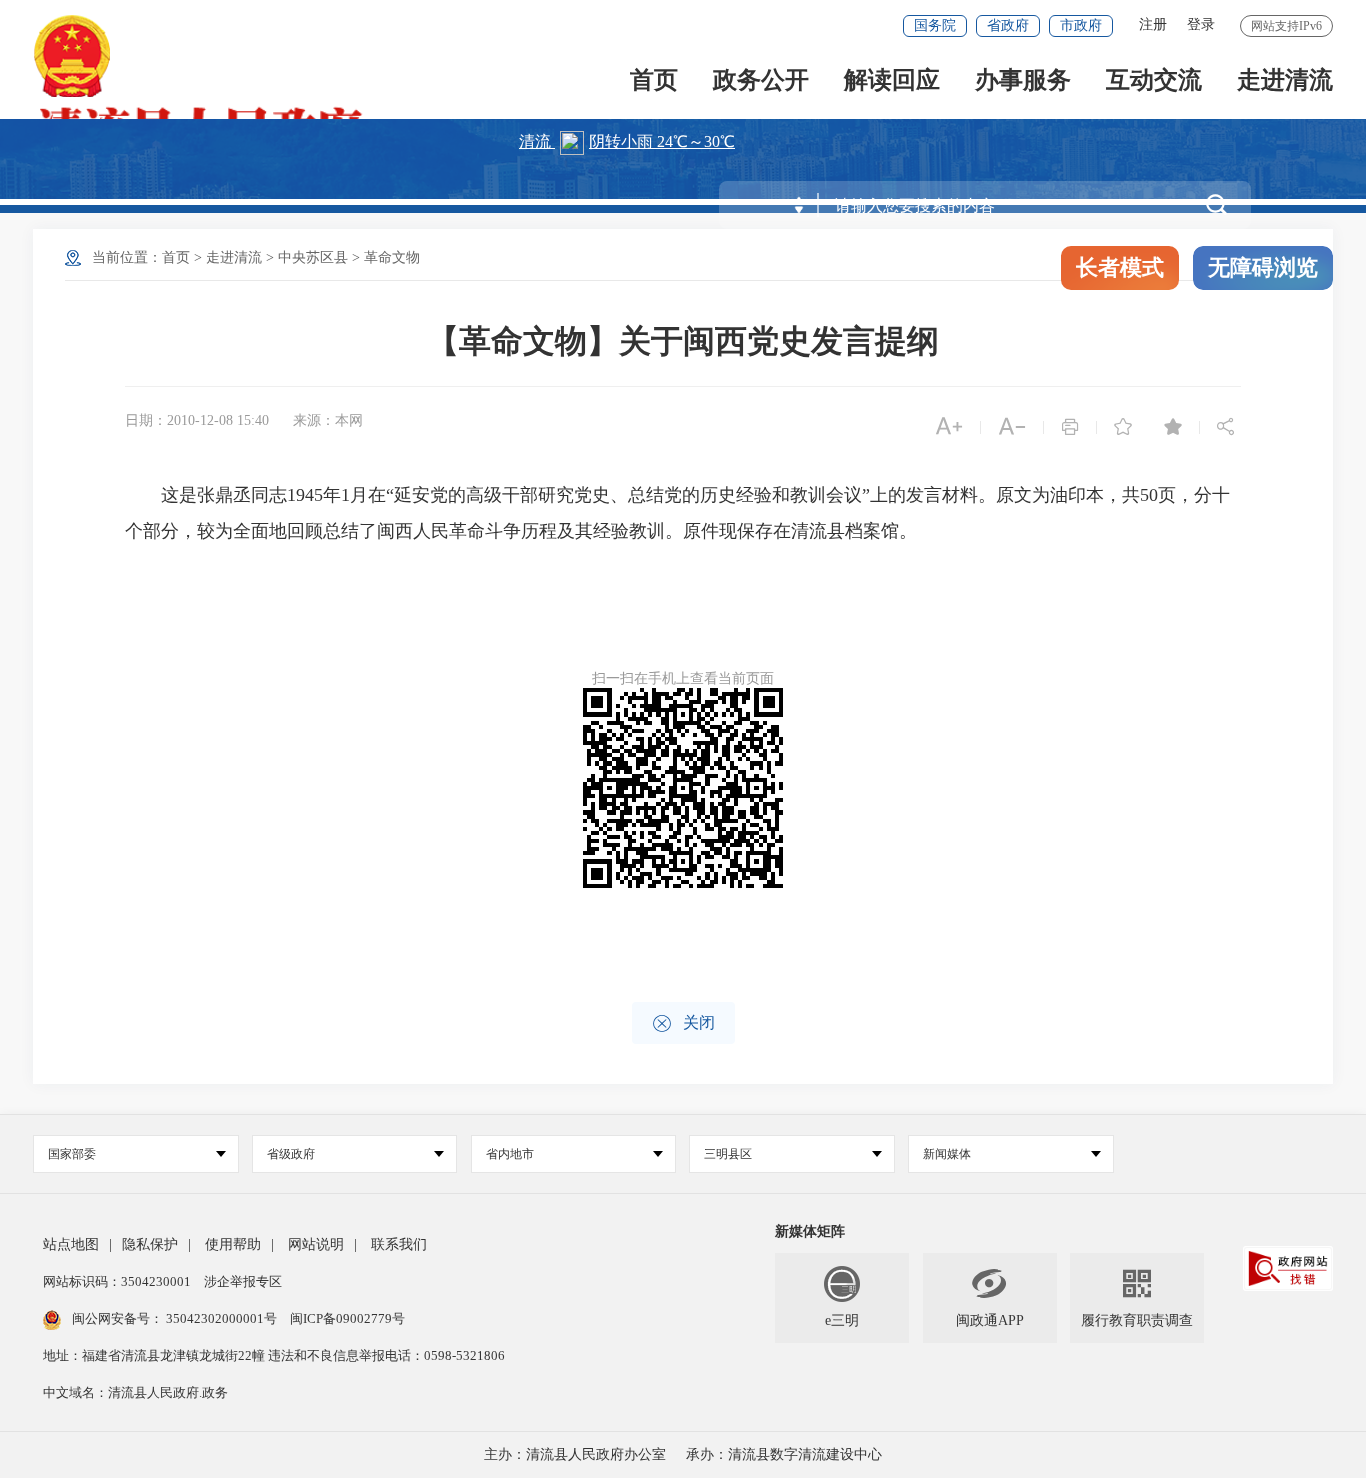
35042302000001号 (221, 1318)
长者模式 (1120, 267)
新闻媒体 (947, 1154)
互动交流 (1154, 81)
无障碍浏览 (1263, 267)
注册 (1153, 24)
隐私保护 (150, 1244)
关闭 (683, 1023)
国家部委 (72, 1154)
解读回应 (892, 81)
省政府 (1008, 25)
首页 (654, 81)
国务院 (935, 25)
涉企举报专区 (243, 1281)
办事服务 (1023, 81)
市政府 (1081, 25)
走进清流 (1285, 81)
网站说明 (316, 1244)
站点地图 (71, 1244)
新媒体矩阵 (810, 1231)
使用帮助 (233, 1244)
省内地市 (510, 1154)
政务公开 (761, 81)
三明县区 (728, 1154)
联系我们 (399, 1244)
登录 (1201, 24)
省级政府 (291, 1154)
